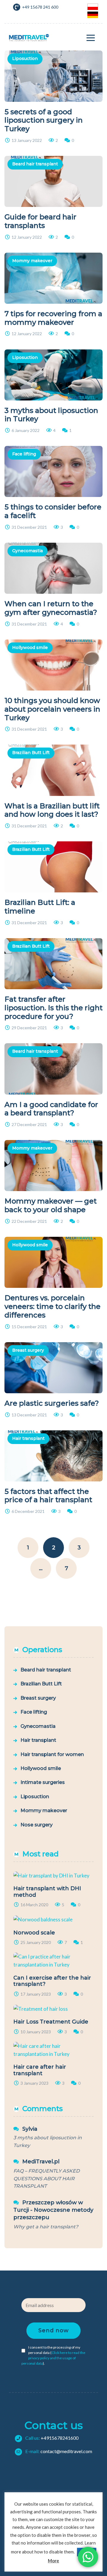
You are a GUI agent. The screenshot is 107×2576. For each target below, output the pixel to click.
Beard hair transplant (35, 164)
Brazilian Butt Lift (31, 753)
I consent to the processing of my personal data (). (53, 2355)
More (53, 2561)
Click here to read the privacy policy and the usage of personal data (53, 2358)
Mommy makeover (32, 261)
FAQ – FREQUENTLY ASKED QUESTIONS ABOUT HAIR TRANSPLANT (47, 2178)
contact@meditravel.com (58, 2451)
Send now (53, 2330)
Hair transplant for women (52, 1754)
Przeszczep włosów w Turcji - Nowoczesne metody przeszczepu (53, 2210)
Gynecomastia (27, 551)
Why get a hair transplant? (46, 2227)
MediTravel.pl (41, 2162)
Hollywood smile (30, 647)
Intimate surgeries (43, 1782)
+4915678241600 (51, 2438)
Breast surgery (28, 1350)
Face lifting (24, 454)
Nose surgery (37, 1825)
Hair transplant (28, 1438)
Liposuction (25, 58)
